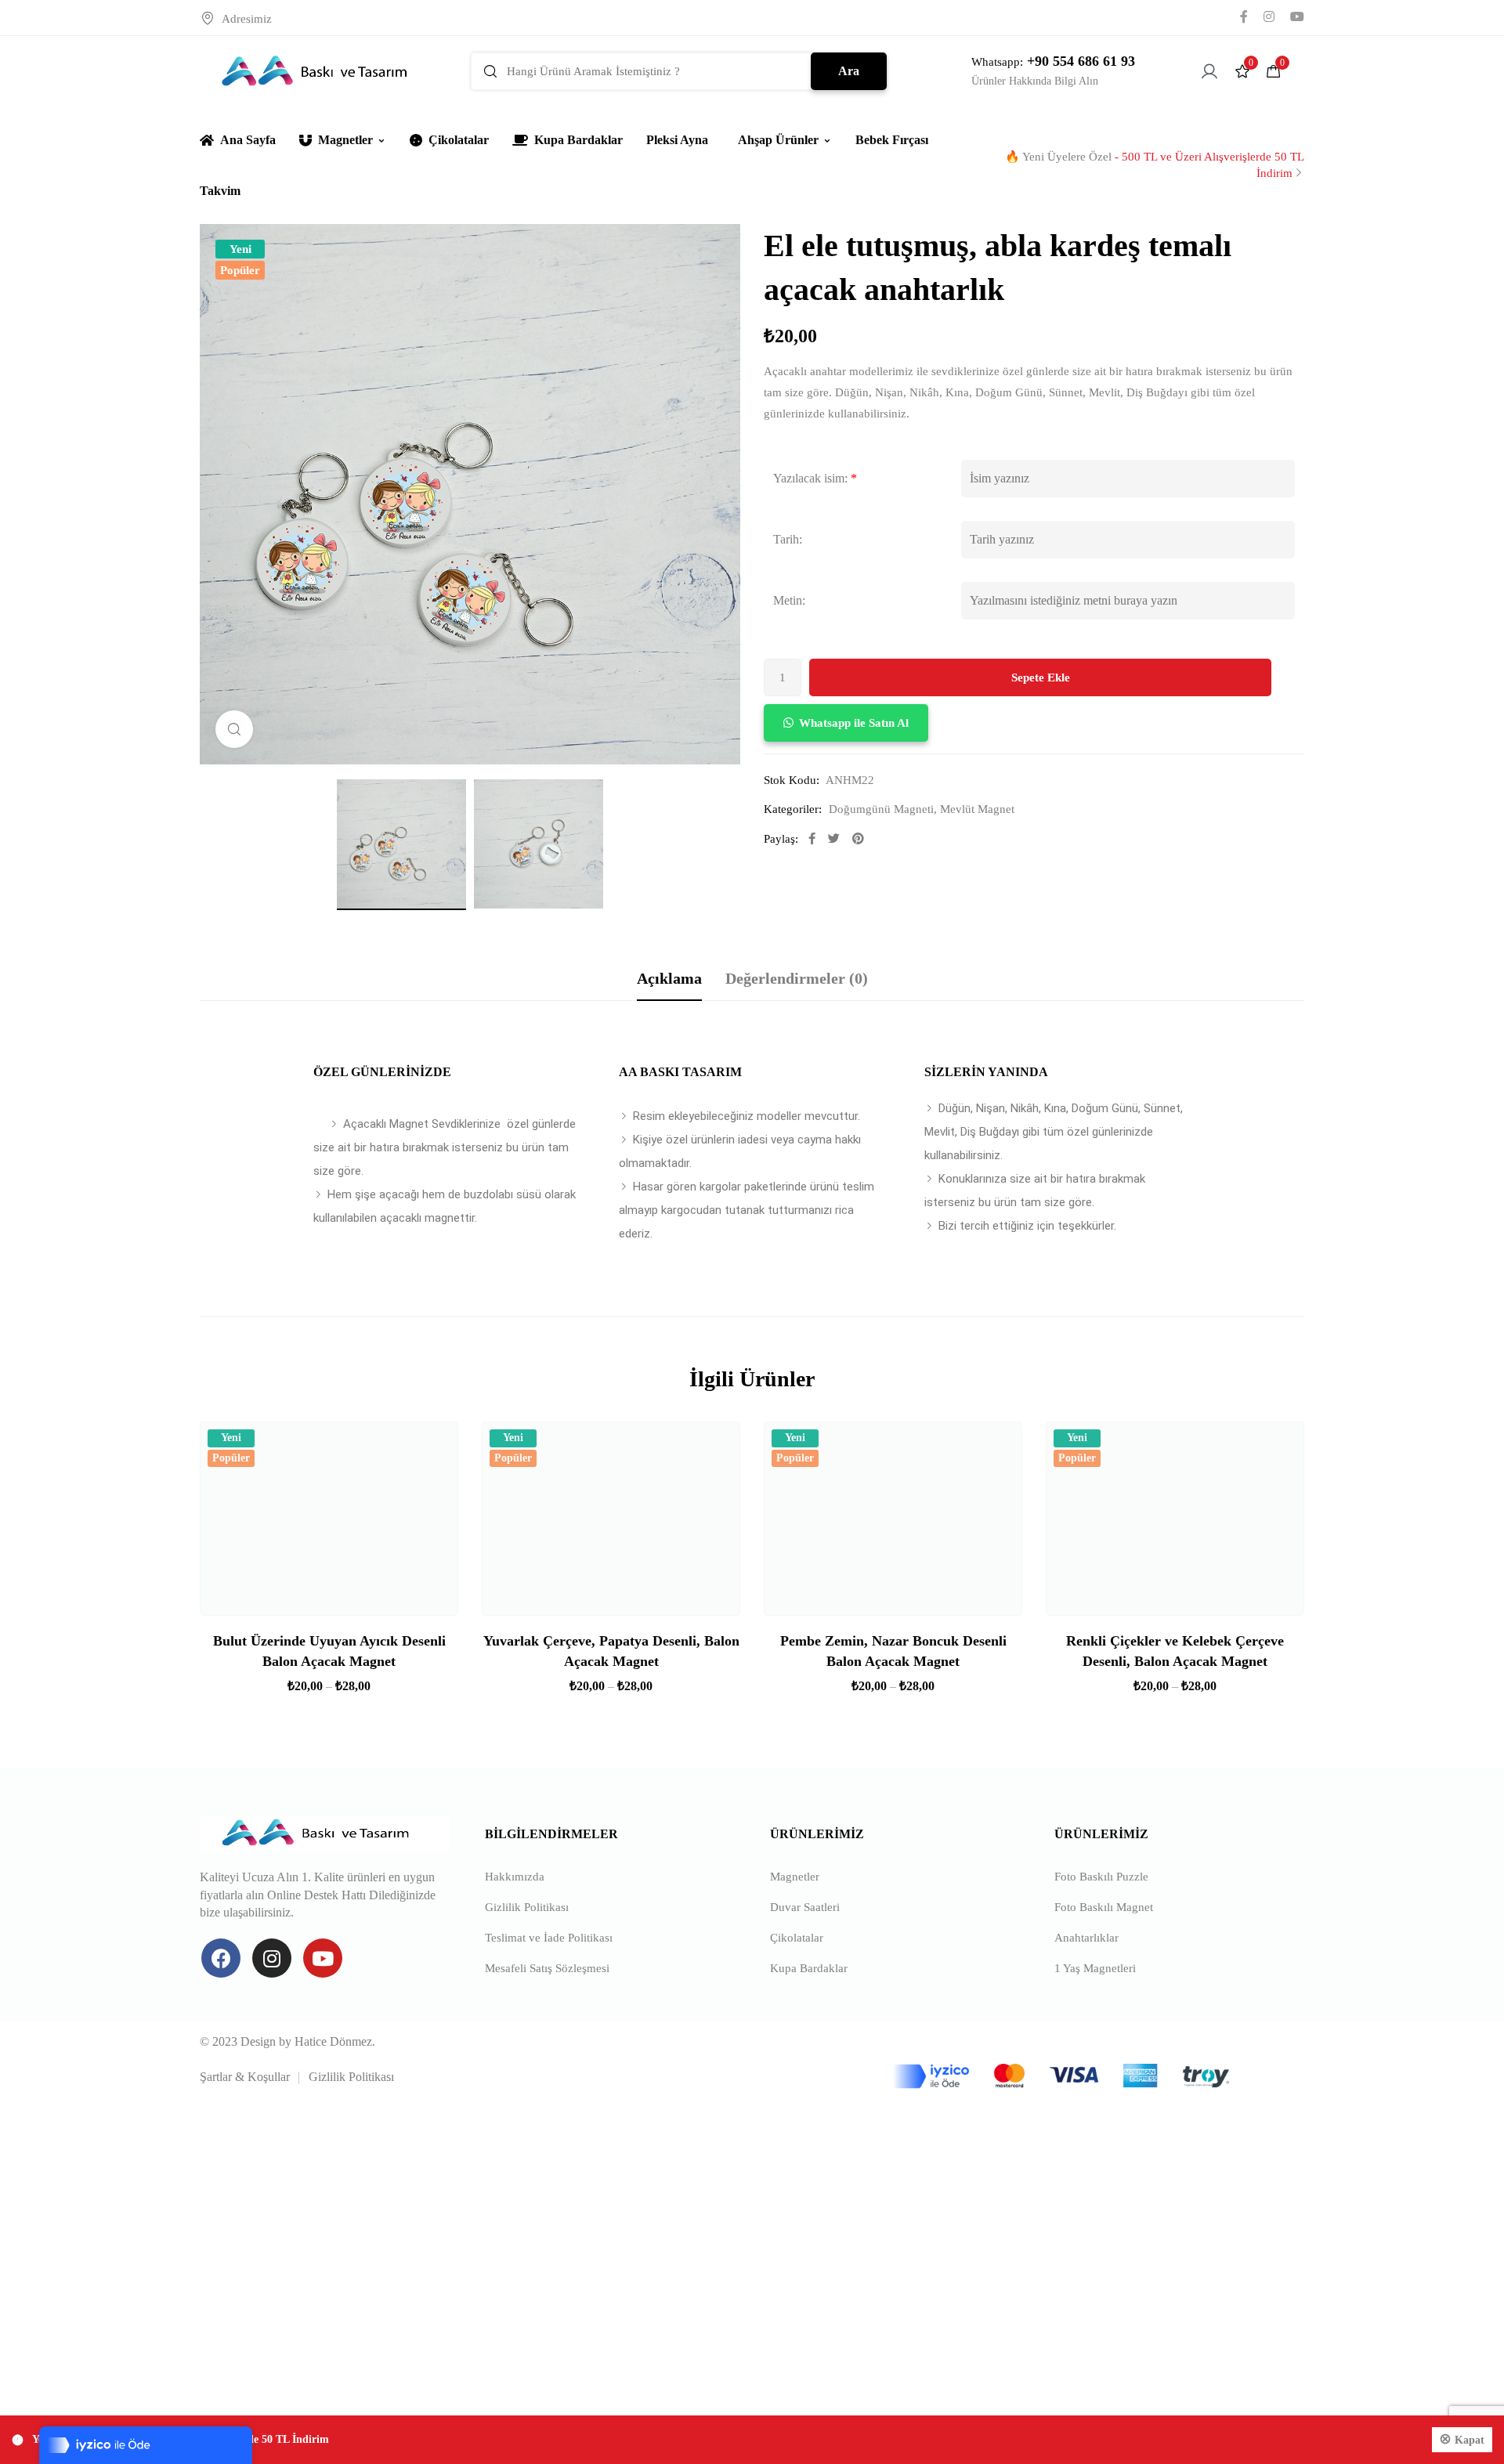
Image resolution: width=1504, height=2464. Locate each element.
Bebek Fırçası (892, 140)
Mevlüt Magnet (977, 809)
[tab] (669, 978)
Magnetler (345, 140)
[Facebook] (221, 1958)
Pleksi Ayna (677, 140)
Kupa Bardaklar (578, 140)
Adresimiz (247, 19)
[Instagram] (272, 1958)
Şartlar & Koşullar (245, 2077)
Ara (849, 71)
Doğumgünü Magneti (881, 809)
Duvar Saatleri (805, 1907)
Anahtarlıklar (1086, 1938)
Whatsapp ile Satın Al (854, 723)
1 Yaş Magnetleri (1095, 1968)
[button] (846, 723)
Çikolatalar (459, 140)
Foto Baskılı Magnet (1104, 1907)
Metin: (789, 600)
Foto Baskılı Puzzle (1101, 1877)
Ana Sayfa (248, 140)
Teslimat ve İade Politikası (549, 1938)
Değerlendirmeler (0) (797, 978)
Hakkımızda (515, 1877)
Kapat (1470, 2440)
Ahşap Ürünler (778, 140)
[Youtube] (323, 1958)
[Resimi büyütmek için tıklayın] (234, 729)
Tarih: (788, 539)
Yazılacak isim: (810, 478)
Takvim (220, 191)
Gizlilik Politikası (527, 1907)
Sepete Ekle (1041, 677)
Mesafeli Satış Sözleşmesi (547, 1968)
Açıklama (669, 978)
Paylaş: (781, 839)
